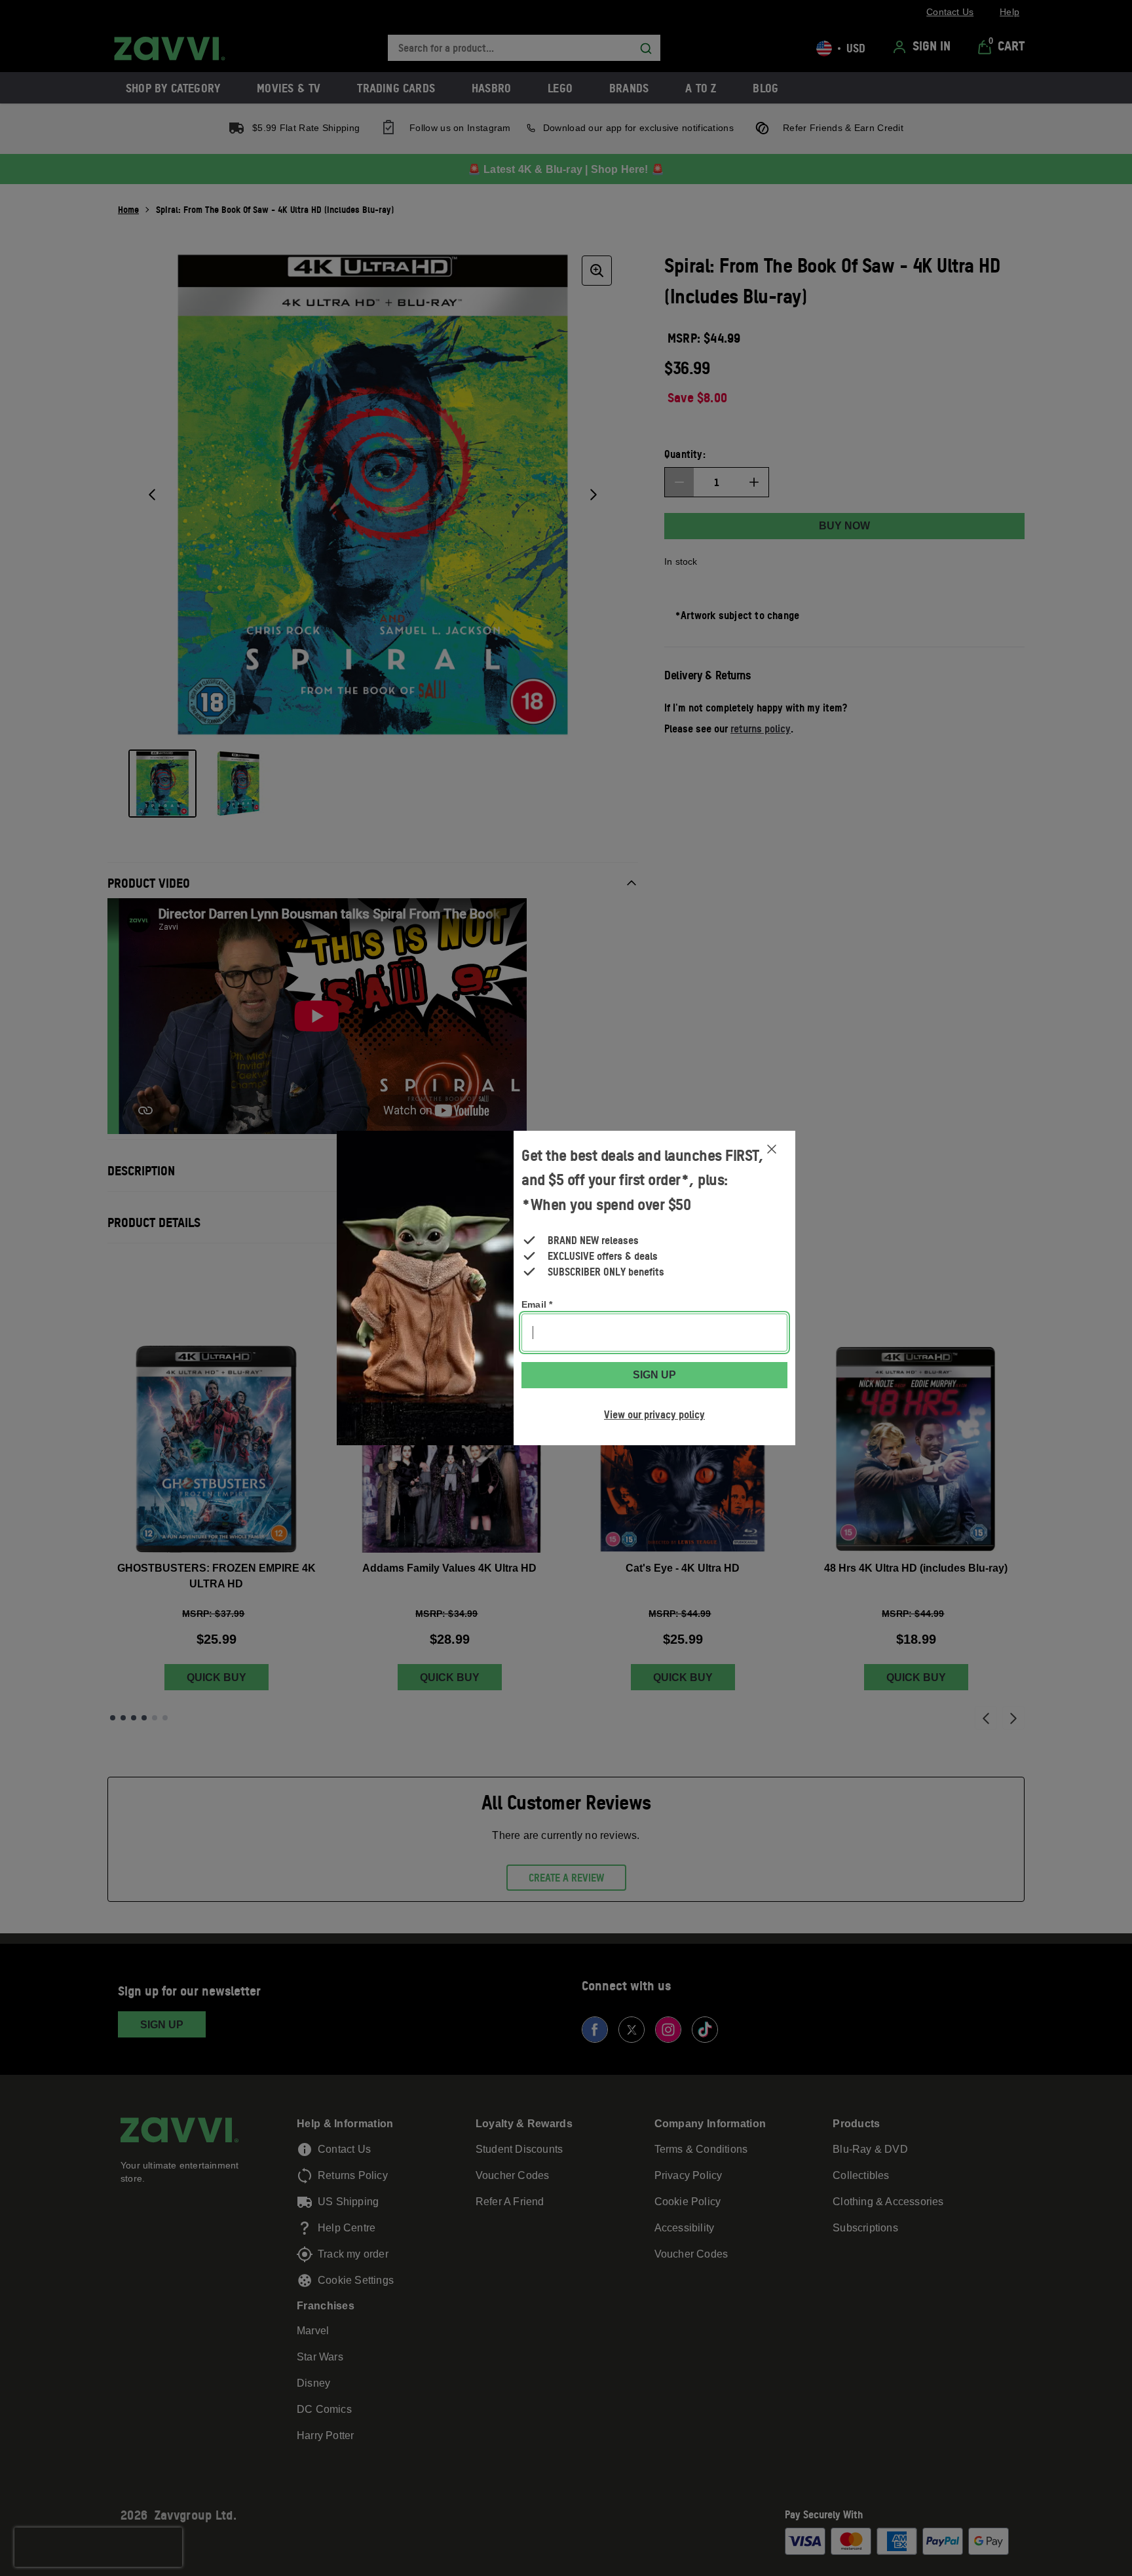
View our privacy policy (654, 1414)
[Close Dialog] (772, 1149)
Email (537, 1304)
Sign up (654, 1375)
